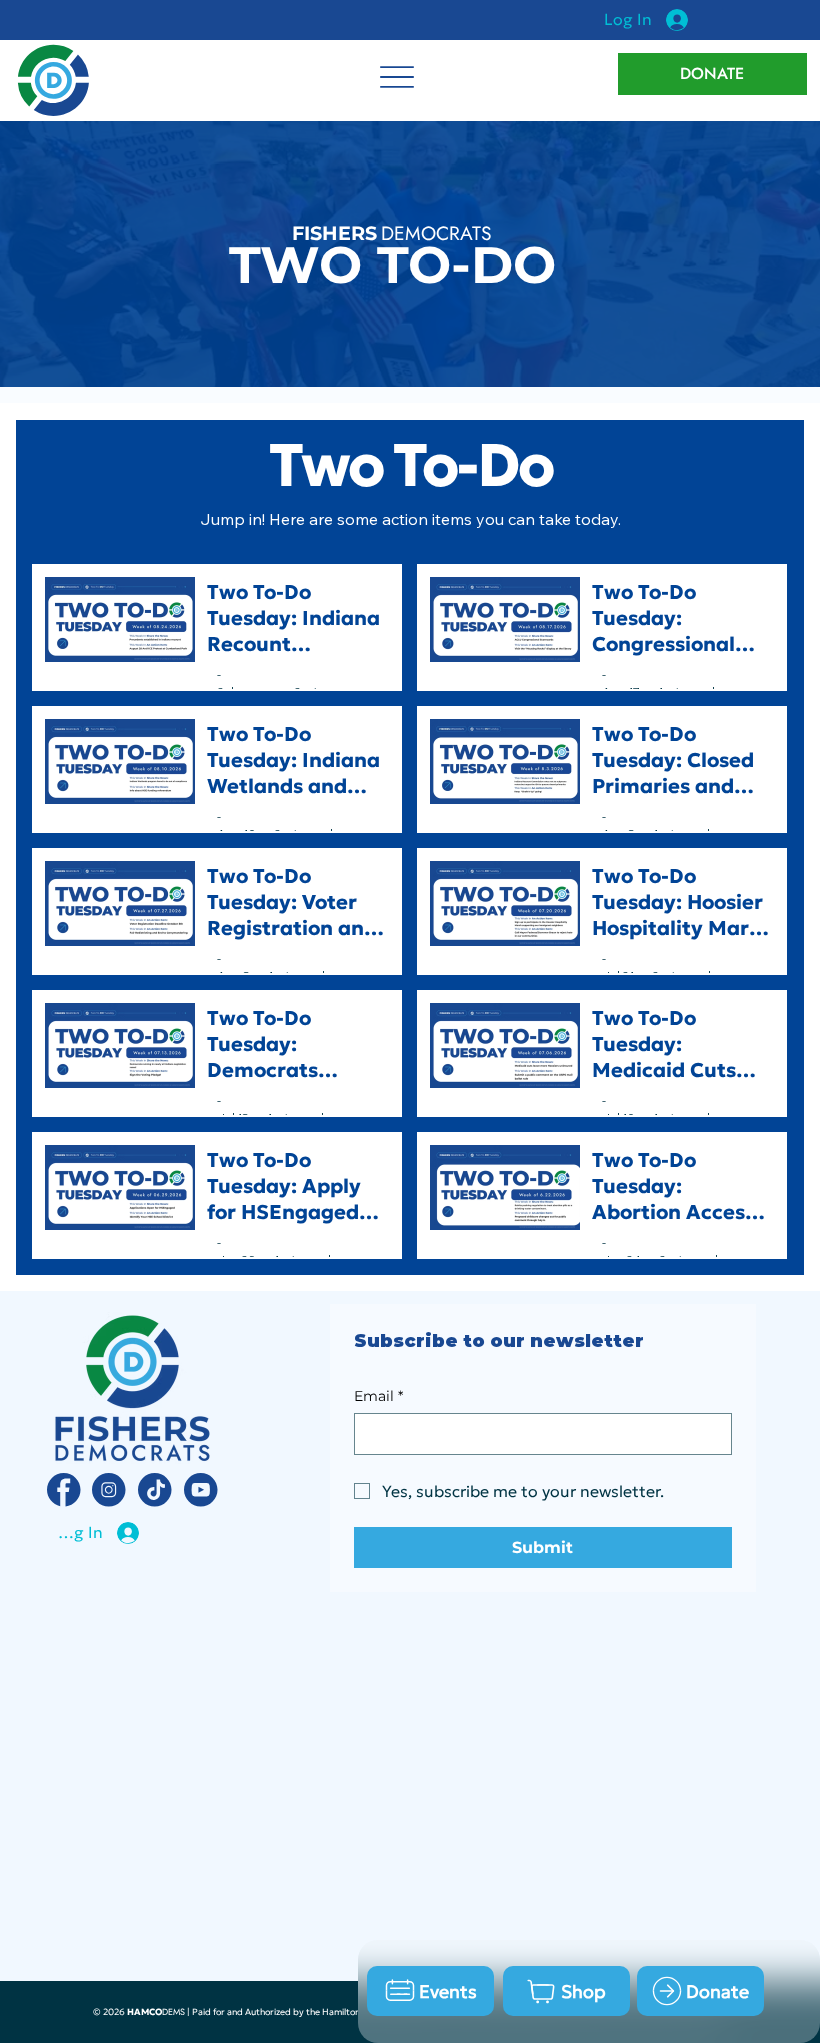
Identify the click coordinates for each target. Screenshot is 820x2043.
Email (378, 1396)
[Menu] (397, 77)
